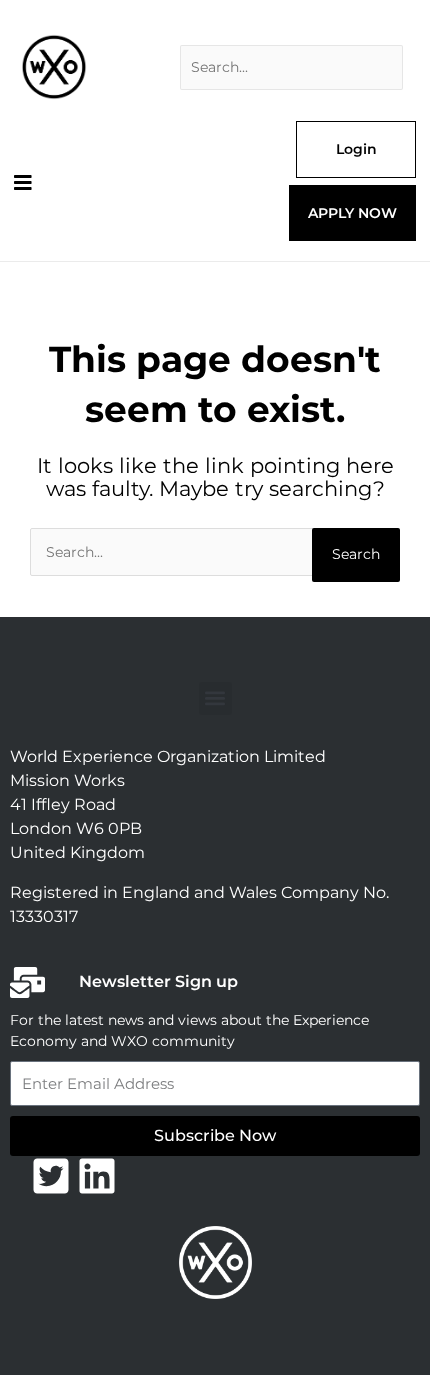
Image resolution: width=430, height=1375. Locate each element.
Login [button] (356, 149)
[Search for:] (291, 67)
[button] (215, 698)
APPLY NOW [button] (352, 213)
